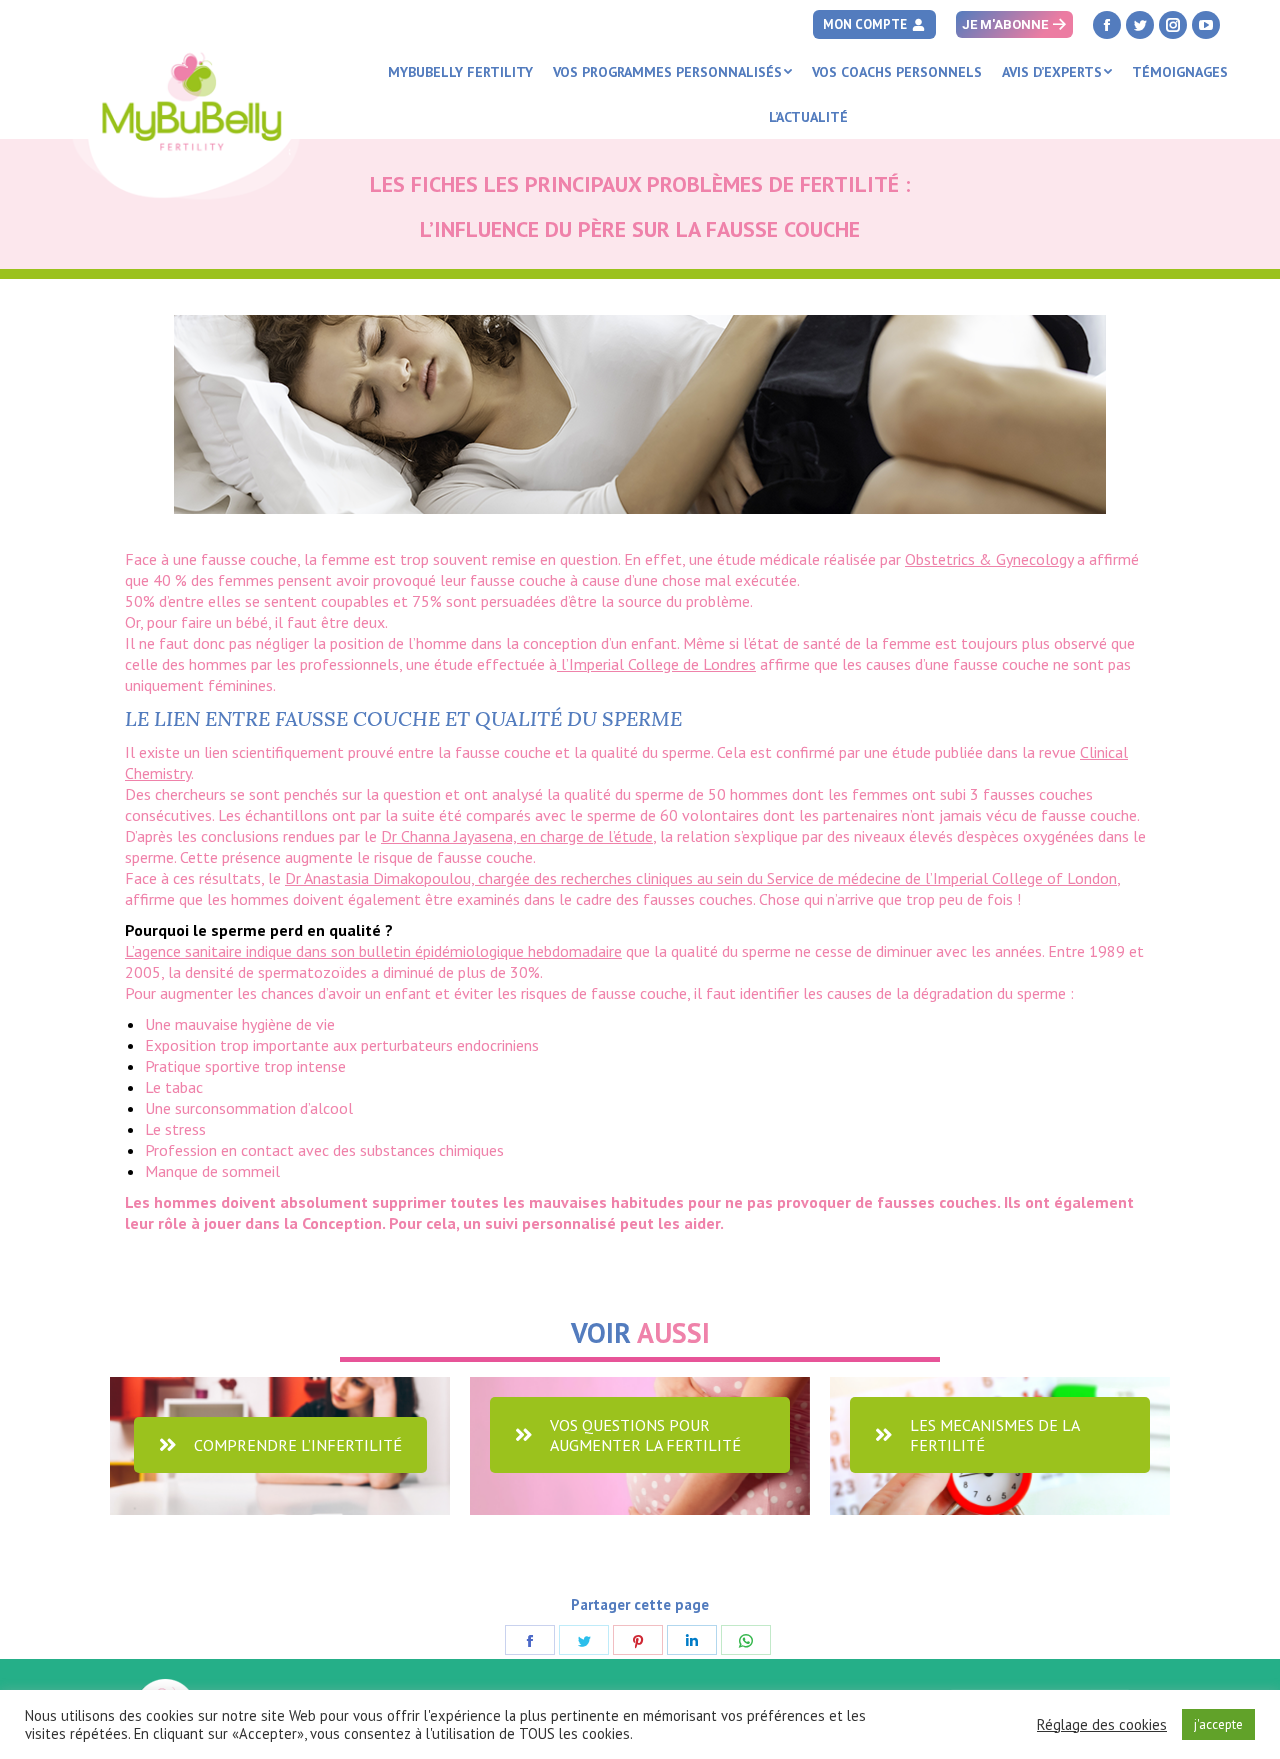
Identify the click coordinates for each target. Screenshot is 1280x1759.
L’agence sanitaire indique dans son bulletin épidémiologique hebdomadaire (373, 951)
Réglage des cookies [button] (1102, 1725)
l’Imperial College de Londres (656, 664)
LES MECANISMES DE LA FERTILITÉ (995, 1435)
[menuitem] (460, 72)
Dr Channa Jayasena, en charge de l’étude (517, 836)
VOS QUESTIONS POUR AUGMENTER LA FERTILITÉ (645, 1435)
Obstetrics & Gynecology (989, 559)
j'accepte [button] (1218, 1724)
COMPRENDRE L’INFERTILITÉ (298, 1445)
